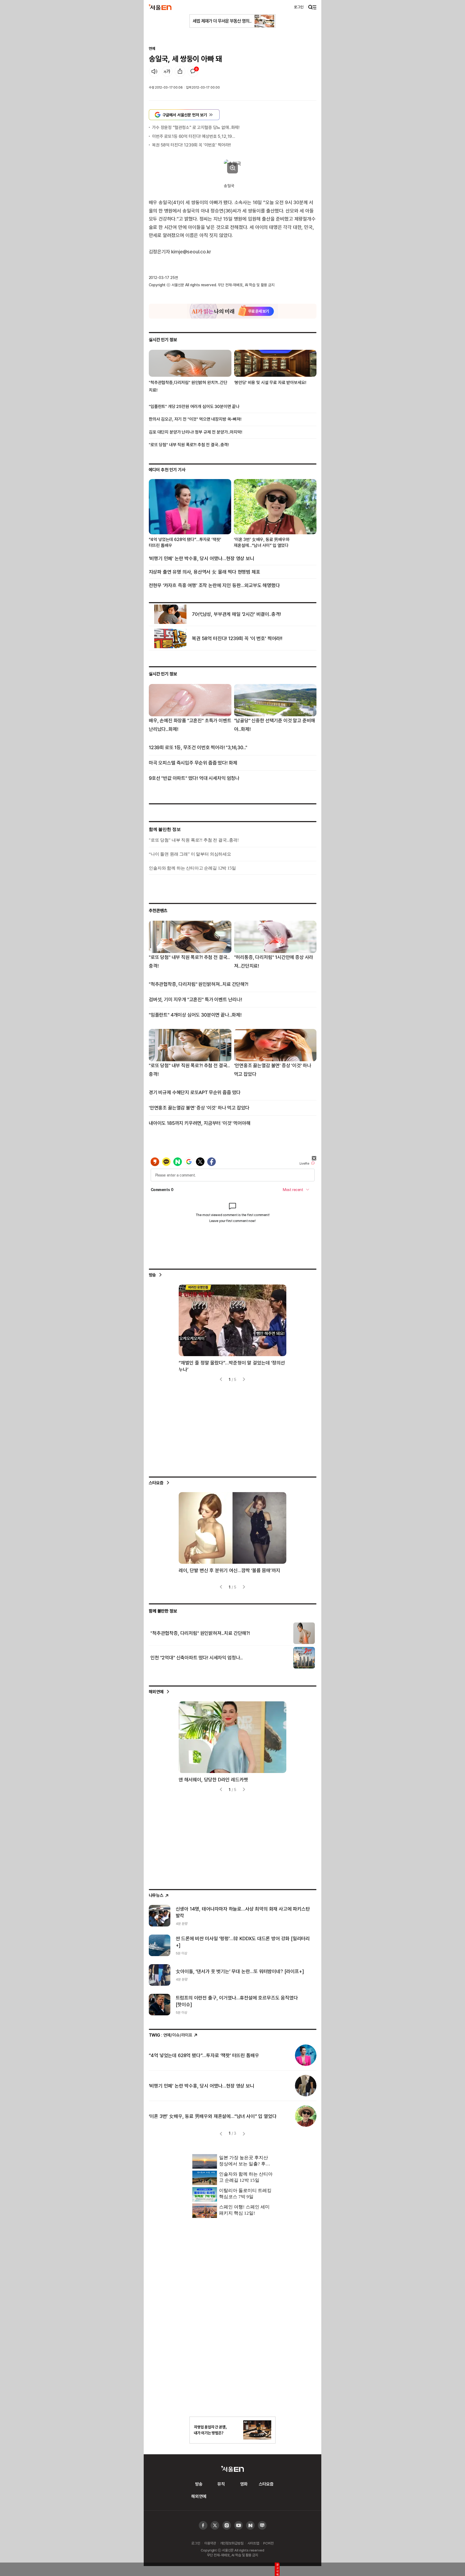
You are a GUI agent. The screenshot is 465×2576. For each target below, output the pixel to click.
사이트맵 (253, 2543)
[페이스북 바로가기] (203, 2526)
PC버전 (268, 2543)
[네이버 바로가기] (250, 2526)
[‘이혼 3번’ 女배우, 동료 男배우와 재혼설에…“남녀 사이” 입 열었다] (306, 2116)
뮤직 (221, 2484)
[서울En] (160, 7)
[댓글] (193, 71)
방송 (153, 1275)
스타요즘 (156, 1483)
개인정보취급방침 (232, 2543)
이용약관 (210, 2543)
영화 (244, 2484)
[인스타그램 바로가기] (239, 2526)
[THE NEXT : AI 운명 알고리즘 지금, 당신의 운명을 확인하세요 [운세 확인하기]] (233, 311)
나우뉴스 (156, 1895)
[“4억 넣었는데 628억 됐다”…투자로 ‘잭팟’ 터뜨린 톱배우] (306, 2055)
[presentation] (221, 1379)
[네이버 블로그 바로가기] (262, 2526)
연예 (152, 48)
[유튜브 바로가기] (227, 2526)
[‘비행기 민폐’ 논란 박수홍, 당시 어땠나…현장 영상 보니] (306, 2086)
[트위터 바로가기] (215, 2526)
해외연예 (156, 1692)
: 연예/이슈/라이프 (171, 2035)
